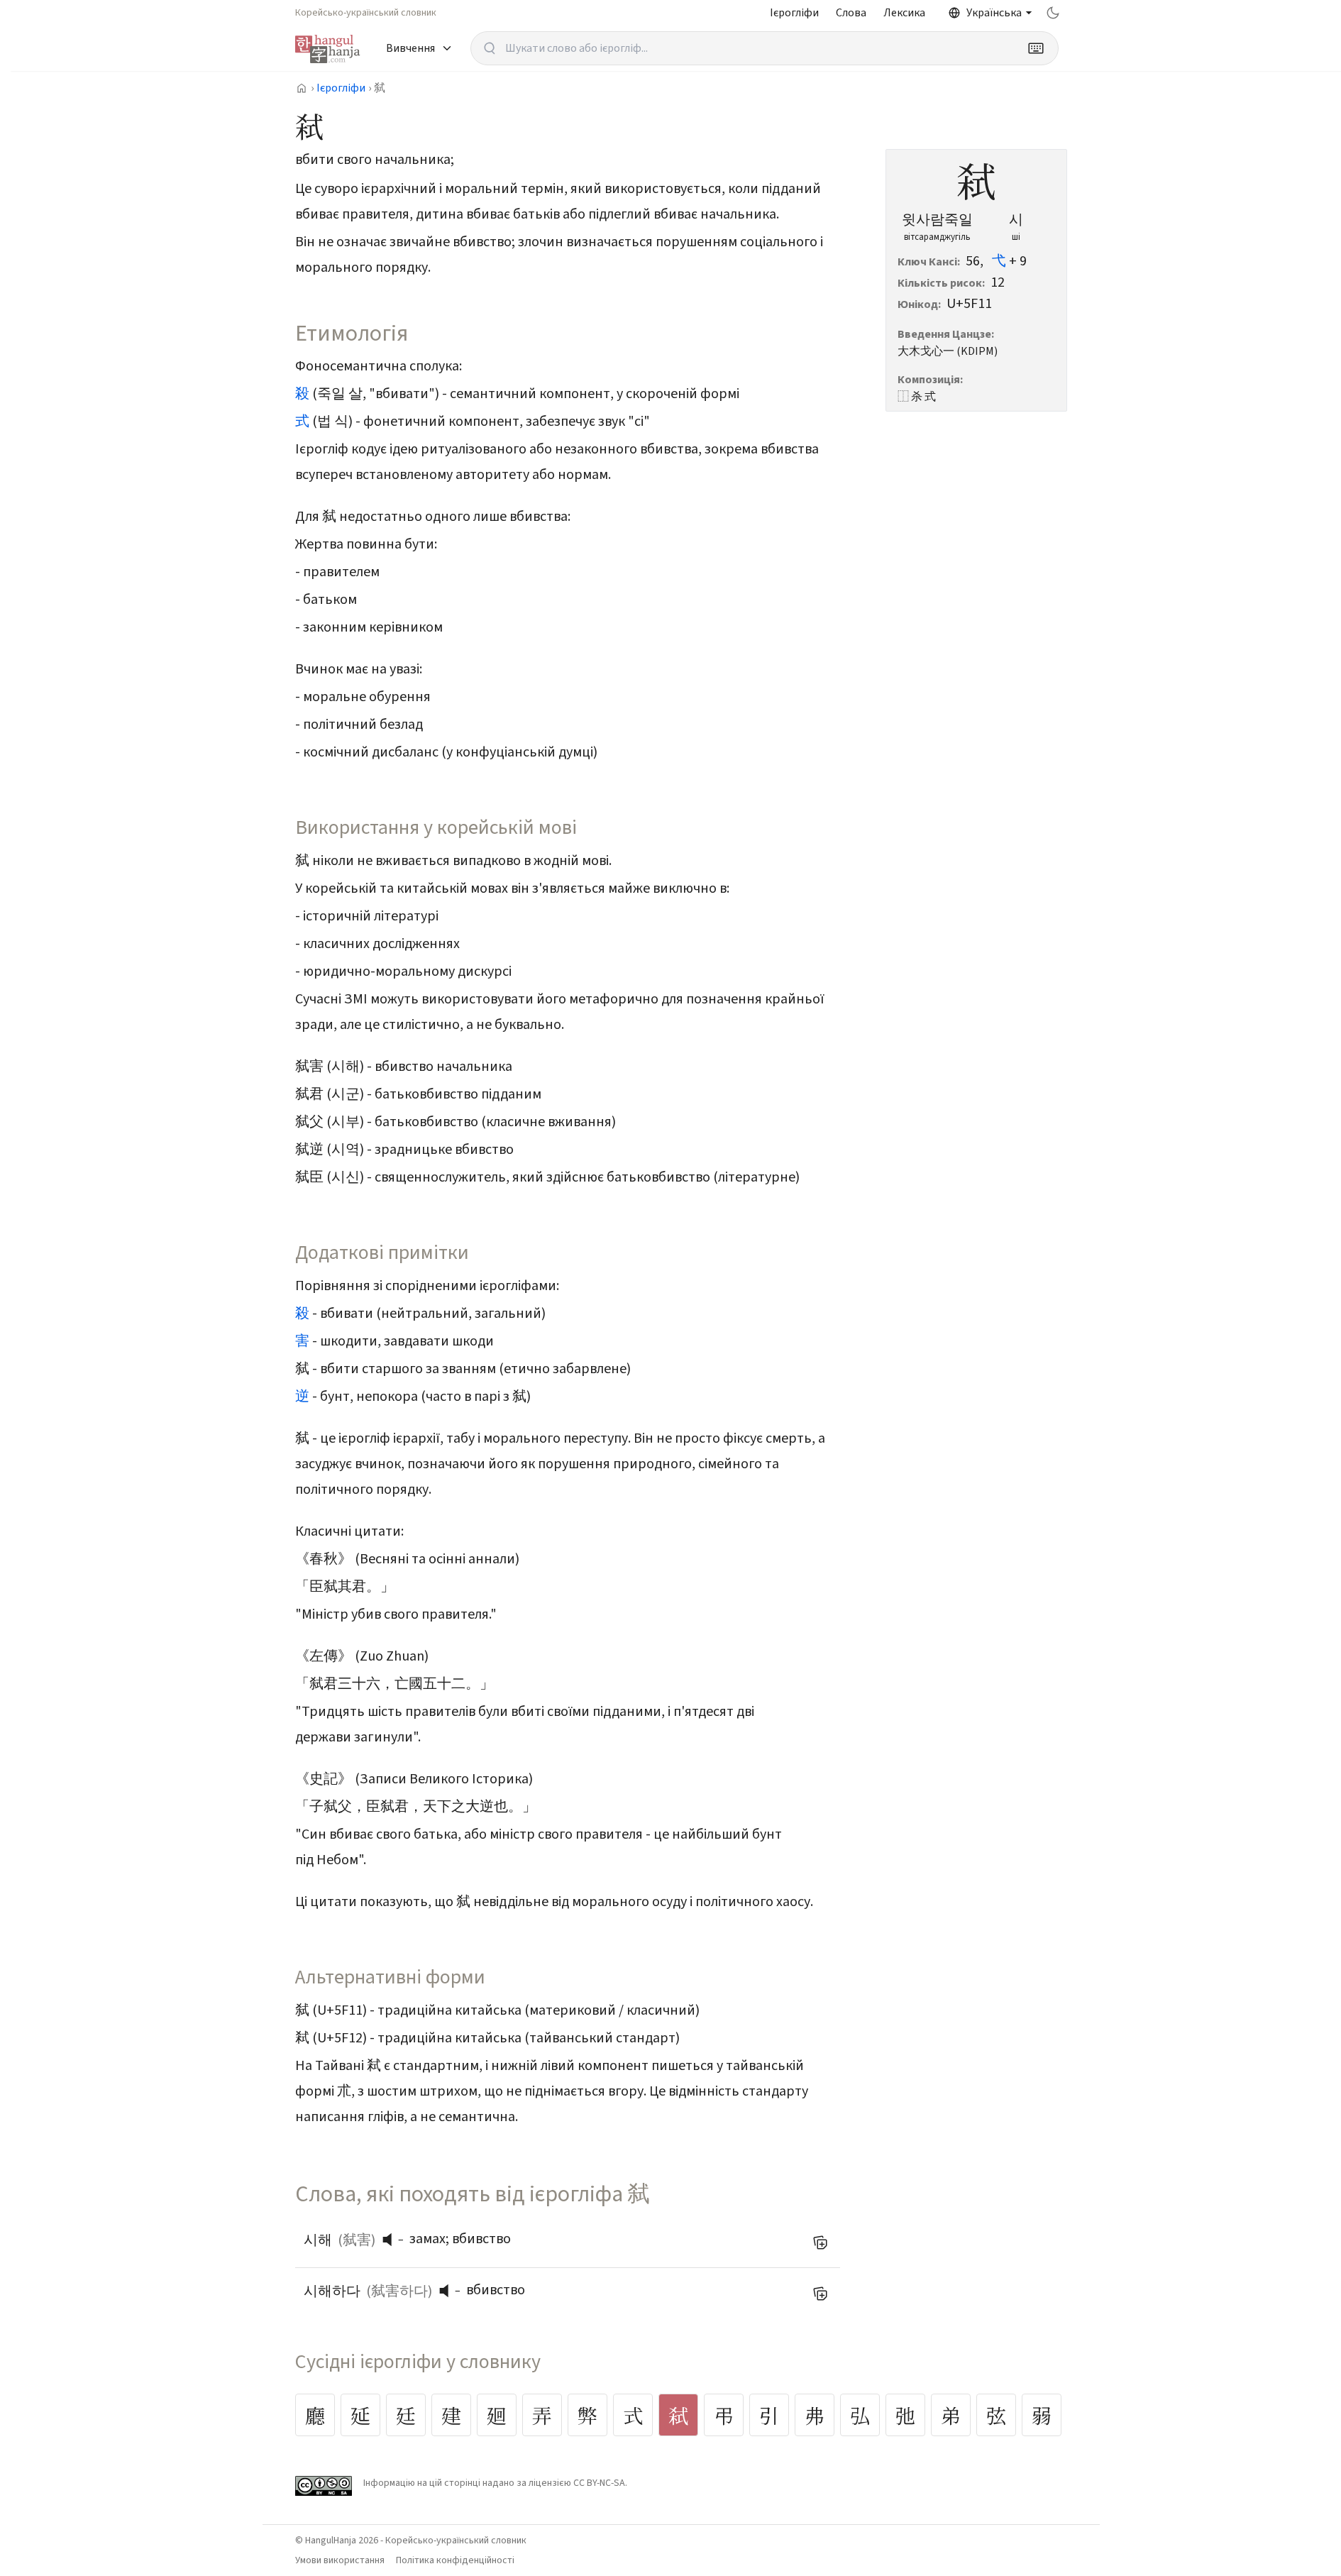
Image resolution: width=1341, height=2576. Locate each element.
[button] (391, 2240)
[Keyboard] (1036, 48)
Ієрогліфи (794, 13)
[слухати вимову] (392, 2240)
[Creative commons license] (324, 2486)
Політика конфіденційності (455, 2560)
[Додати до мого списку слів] (820, 2242)
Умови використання (340, 2560)
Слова (851, 13)
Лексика (904, 13)
